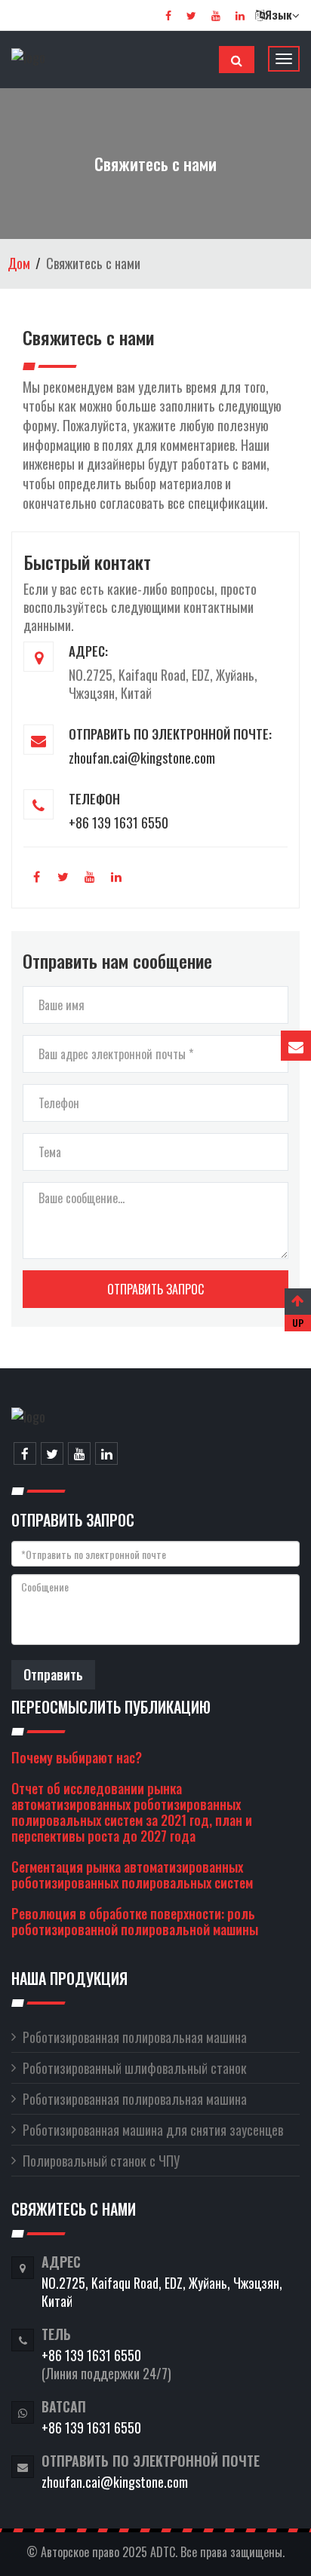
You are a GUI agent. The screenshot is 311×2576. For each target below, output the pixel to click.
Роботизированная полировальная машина (135, 2037)
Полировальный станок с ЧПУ (101, 2161)
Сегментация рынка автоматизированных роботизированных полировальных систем (132, 1875)
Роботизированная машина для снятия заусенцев (153, 2130)
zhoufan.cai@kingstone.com (142, 758)
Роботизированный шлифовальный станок (135, 2068)
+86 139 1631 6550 (119, 822)
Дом (19, 263)
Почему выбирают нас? (77, 1757)
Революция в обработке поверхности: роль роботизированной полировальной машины (135, 1921)
